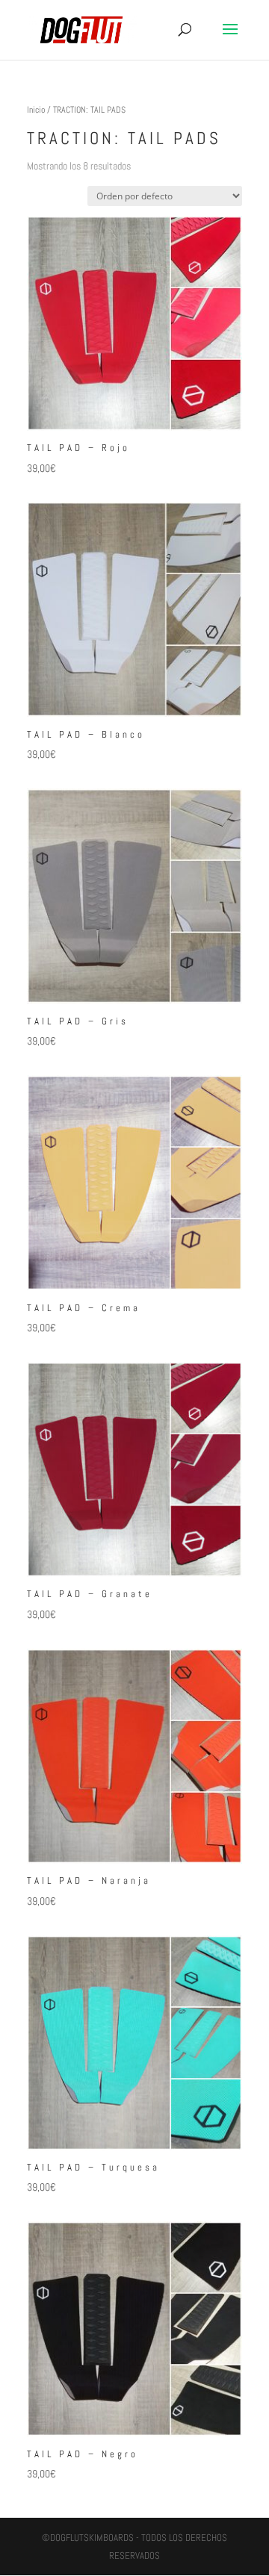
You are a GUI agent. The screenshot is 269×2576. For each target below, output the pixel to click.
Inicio (36, 110)
